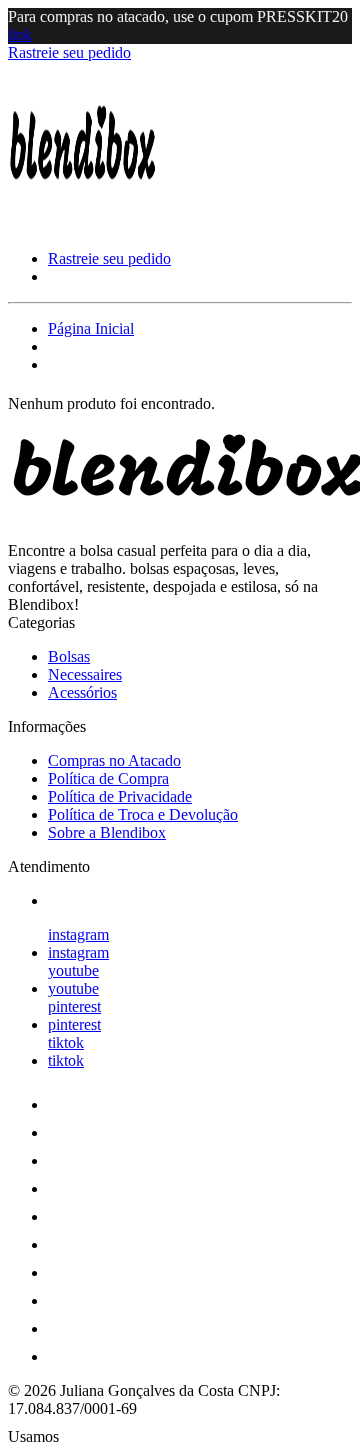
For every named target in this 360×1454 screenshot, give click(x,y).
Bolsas (69, 656)
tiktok (66, 1042)
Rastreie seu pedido (69, 52)
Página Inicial (91, 328)
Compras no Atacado (114, 760)
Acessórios (82, 692)
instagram (78, 934)
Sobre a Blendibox (107, 832)
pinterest (74, 1006)
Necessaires (85, 674)
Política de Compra (108, 778)
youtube (73, 970)
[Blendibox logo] (83, 224)
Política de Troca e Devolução (143, 814)
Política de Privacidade (120, 796)
